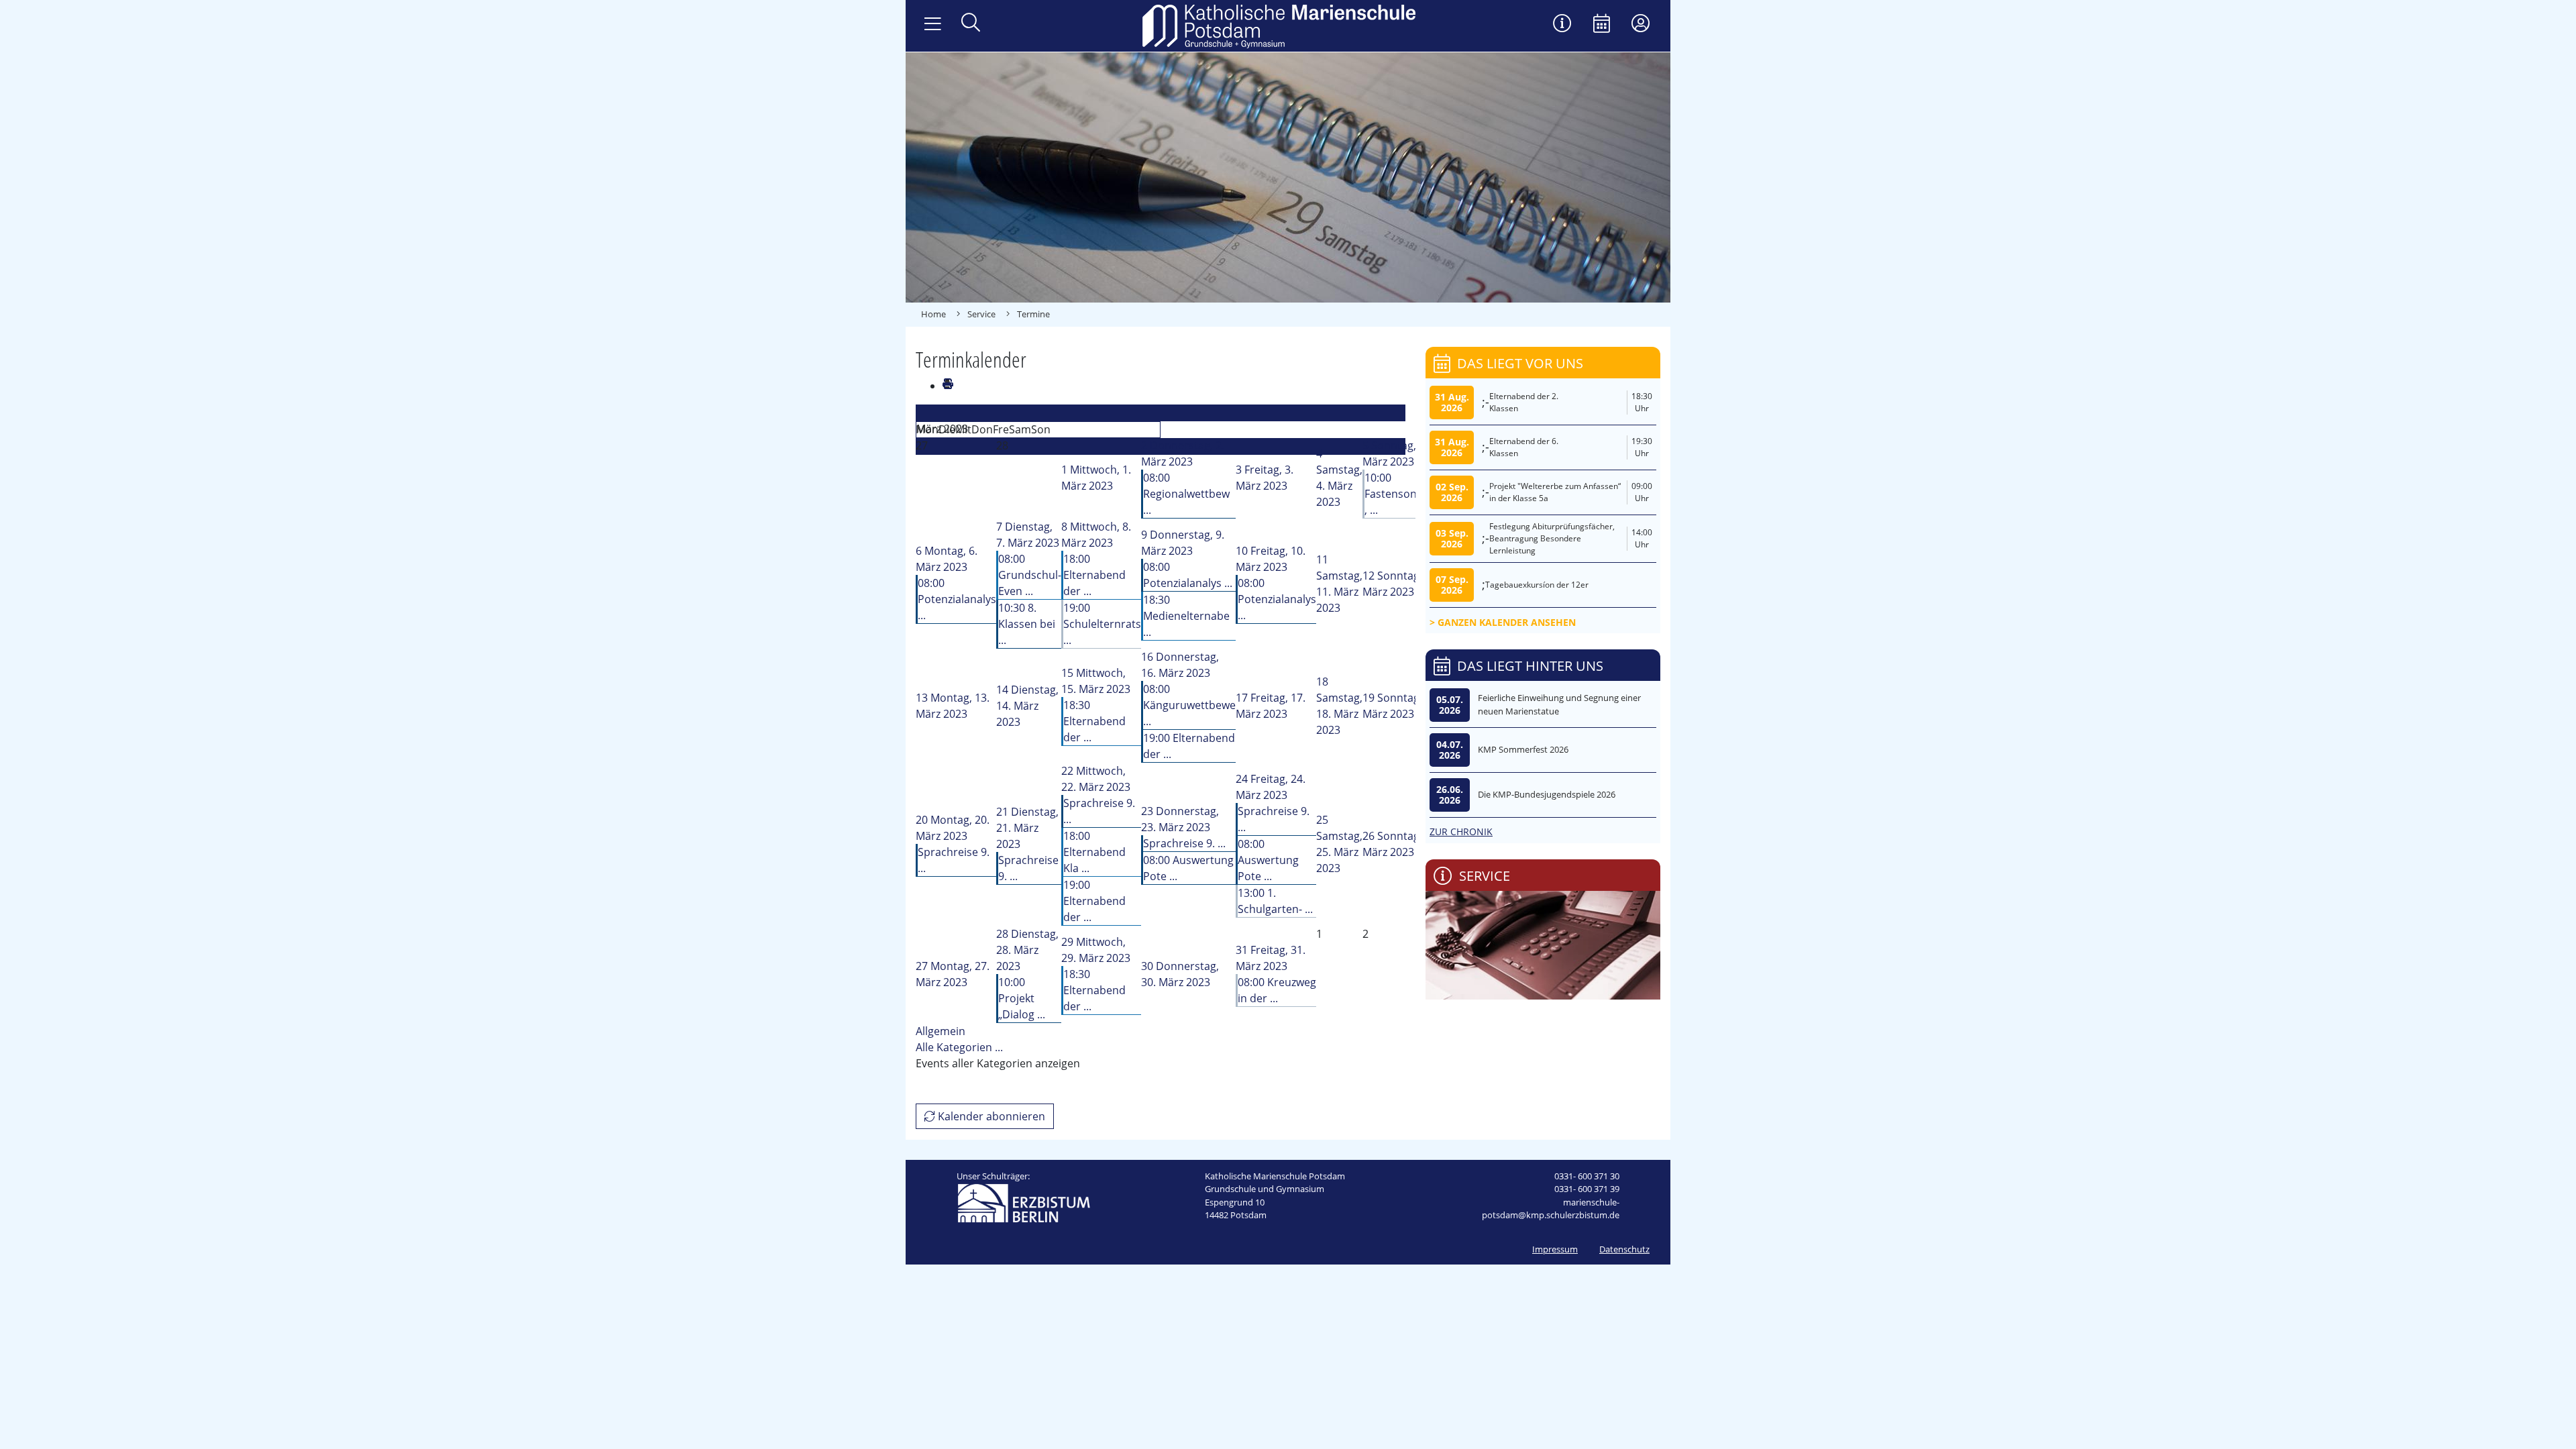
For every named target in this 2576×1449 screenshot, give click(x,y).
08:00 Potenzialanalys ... (957, 599)
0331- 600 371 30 (1587, 1176)
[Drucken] (947, 386)
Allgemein (941, 1031)
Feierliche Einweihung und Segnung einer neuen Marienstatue (1559, 704)
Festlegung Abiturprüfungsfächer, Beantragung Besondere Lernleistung (1552, 538)
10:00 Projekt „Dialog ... (1022, 998)
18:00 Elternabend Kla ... (1094, 852)
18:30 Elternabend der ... (1094, 721)
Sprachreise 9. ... (1184, 843)
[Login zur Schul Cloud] (1641, 24)
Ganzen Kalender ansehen (1507, 622)
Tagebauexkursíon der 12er (1537, 585)
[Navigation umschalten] (933, 24)
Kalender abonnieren (990, 1116)
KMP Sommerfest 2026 (1523, 749)
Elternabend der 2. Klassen (1524, 402)
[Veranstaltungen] (1602, 24)
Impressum (1555, 1249)
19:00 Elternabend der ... (1094, 901)
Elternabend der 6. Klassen (1524, 447)
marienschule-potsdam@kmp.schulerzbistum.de (1551, 1209)
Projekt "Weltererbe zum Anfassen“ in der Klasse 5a (1555, 492)
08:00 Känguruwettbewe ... (1189, 705)
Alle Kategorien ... (959, 1047)
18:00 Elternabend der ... (1094, 575)
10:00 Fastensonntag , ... (1403, 494)
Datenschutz (1624, 1249)
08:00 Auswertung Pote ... (1268, 860)
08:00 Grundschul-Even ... (1030, 575)
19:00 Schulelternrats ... (1102, 624)
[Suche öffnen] (971, 24)
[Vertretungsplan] (1562, 24)
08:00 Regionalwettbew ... (1186, 494)
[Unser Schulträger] (1024, 1202)
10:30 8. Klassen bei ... (1027, 624)
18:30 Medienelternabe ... (1186, 616)
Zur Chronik (1461, 831)
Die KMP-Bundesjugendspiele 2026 (1547, 794)
